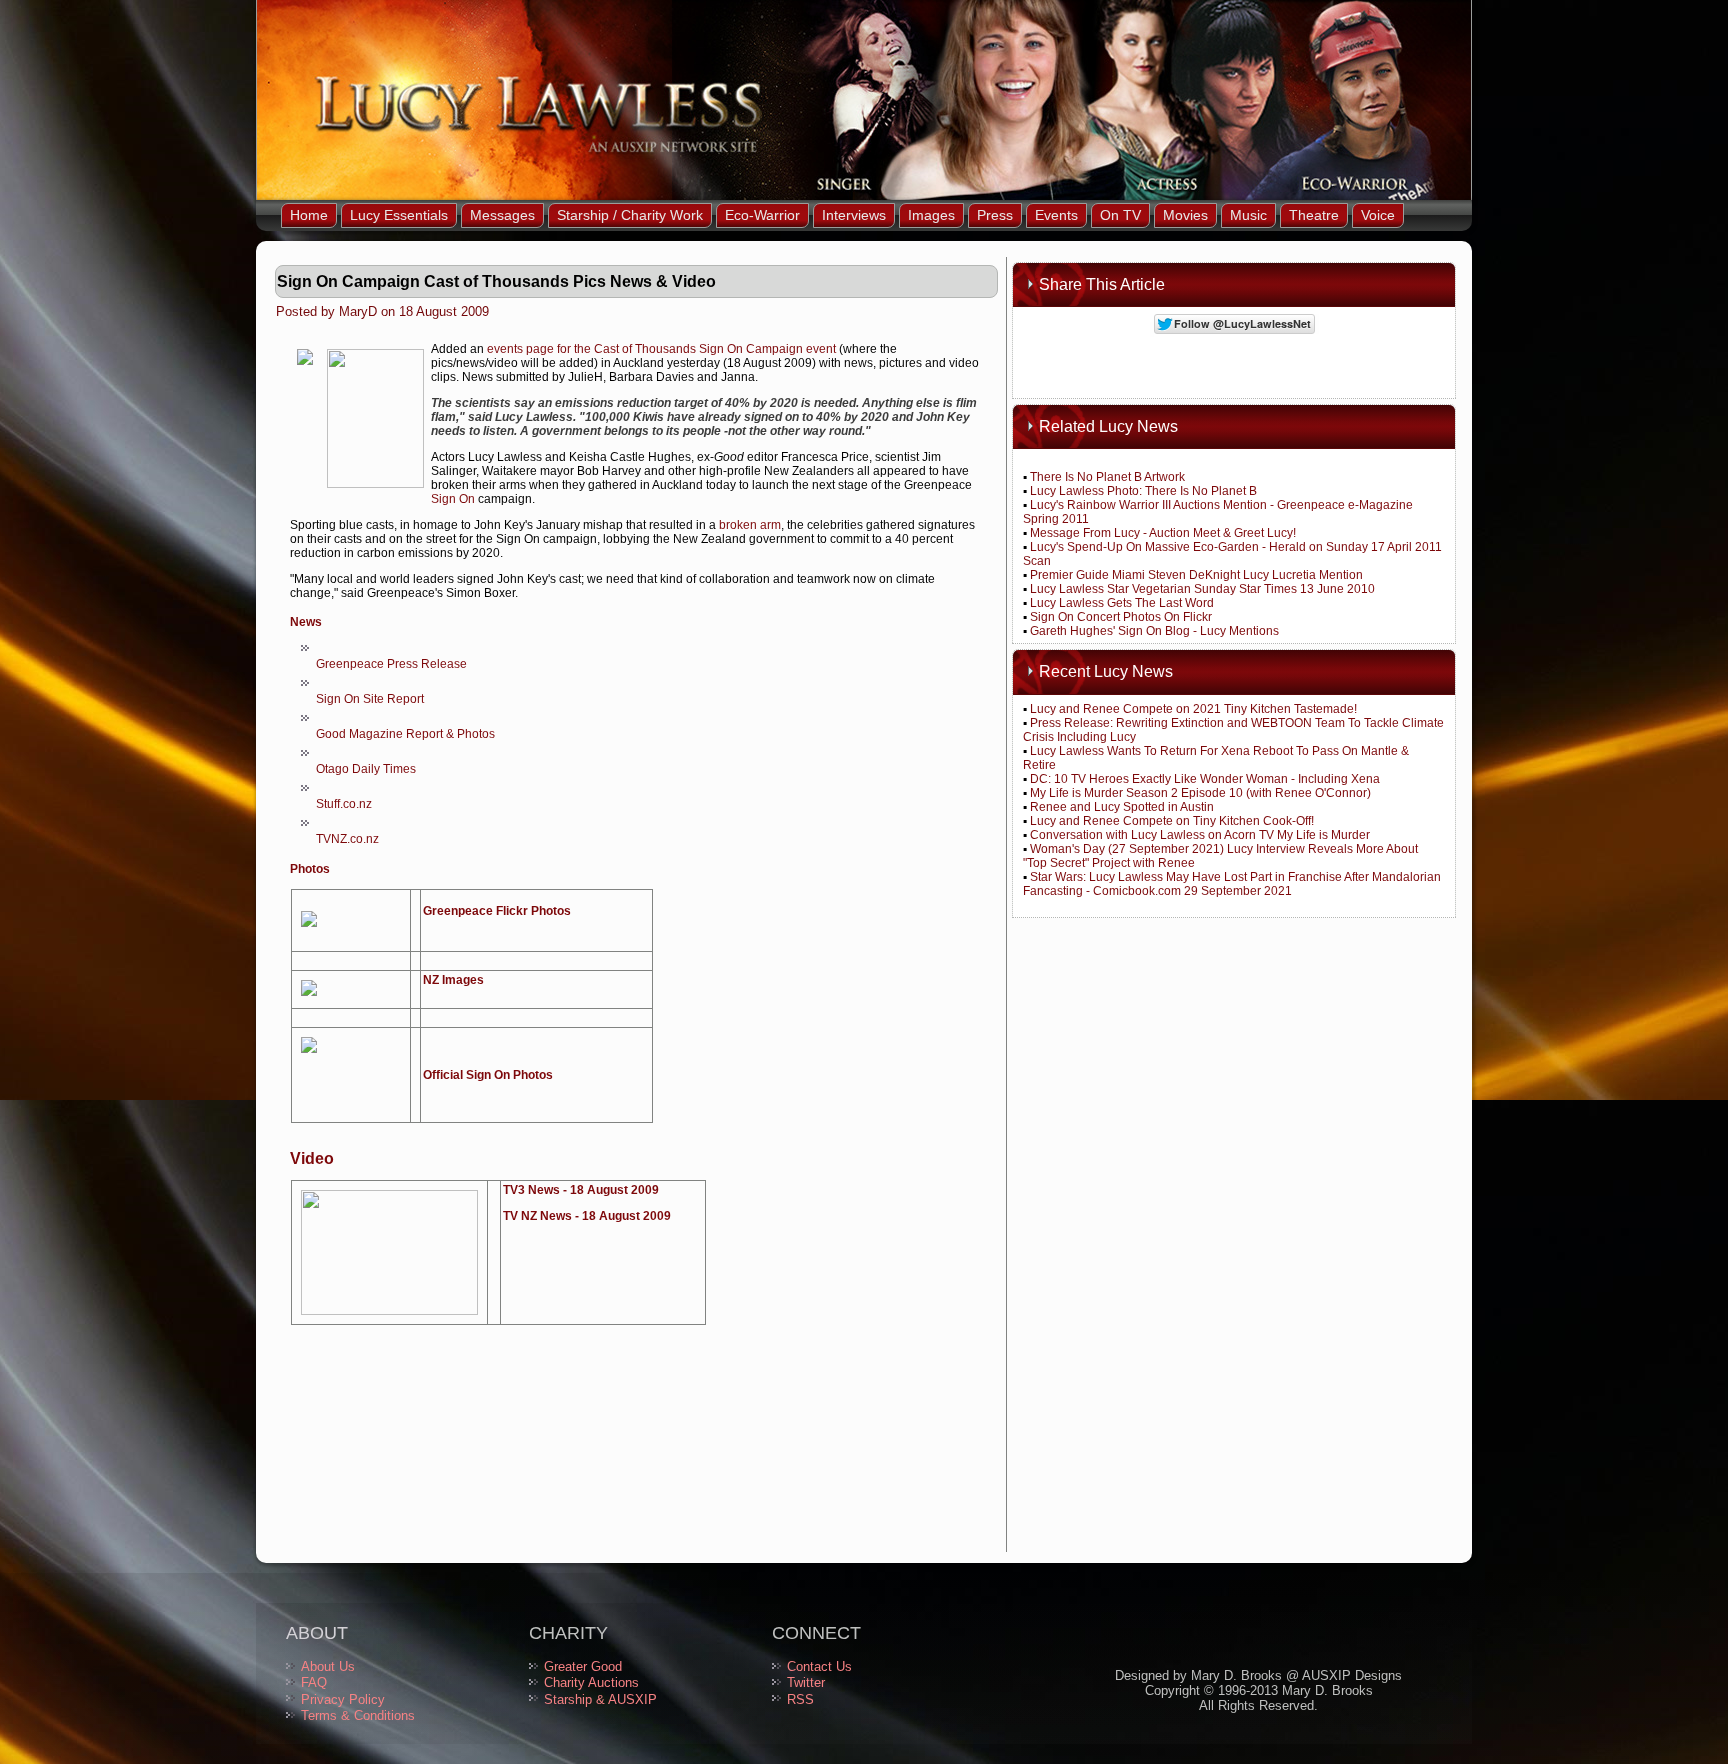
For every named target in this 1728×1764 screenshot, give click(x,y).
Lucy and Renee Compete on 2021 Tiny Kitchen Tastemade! (1193, 709)
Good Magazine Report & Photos (405, 734)
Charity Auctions (591, 1682)
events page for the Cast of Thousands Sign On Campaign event (661, 349)
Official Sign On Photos (488, 1075)
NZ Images (453, 980)
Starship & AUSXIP (600, 1699)
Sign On (453, 499)
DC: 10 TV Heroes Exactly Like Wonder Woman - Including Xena (1205, 779)
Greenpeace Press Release (391, 664)
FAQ (314, 1682)
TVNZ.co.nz (347, 839)
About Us (328, 1666)
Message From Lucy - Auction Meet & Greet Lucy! (1163, 533)
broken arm (750, 525)
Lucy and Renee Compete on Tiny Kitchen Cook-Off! (1172, 821)
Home (309, 215)
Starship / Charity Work (630, 215)
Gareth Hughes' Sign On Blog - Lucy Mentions (1154, 631)
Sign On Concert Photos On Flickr (1121, 617)
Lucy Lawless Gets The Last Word (1122, 603)
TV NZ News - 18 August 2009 (587, 1216)
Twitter (806, 1682)
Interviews (854, 215)
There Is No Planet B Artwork (1107, 477)
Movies (1185, 215)
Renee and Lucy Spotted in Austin (1122, 807)
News (306, 622)
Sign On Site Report (370, 699)
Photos (310, 869)
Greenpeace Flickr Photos (497, 911)
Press (995, 215)
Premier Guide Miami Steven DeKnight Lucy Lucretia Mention (1196, 575)
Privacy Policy (343, 1699)
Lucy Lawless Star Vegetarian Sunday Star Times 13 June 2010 (1202, 589)
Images (931, 215)
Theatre (1314, 215)
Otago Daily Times (366, 769)
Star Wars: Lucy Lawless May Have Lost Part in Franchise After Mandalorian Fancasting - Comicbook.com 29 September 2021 (1232, 884)
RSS (800, 1699)
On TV (1120, 215)
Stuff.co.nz (344, 804)
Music (1248, 215)
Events (1056, 215)
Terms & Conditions (358, 1715)
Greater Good (583, 1666)
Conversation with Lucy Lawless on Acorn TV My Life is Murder (1200, 835)
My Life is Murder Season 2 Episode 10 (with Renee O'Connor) (1200, 793)
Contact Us (819, 1666)
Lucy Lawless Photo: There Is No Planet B (1143, 491)
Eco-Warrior (762, 215)
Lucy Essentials (399, 215)
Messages (502, 215)
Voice (1378, 215)
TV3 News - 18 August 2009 (581, 1190)
